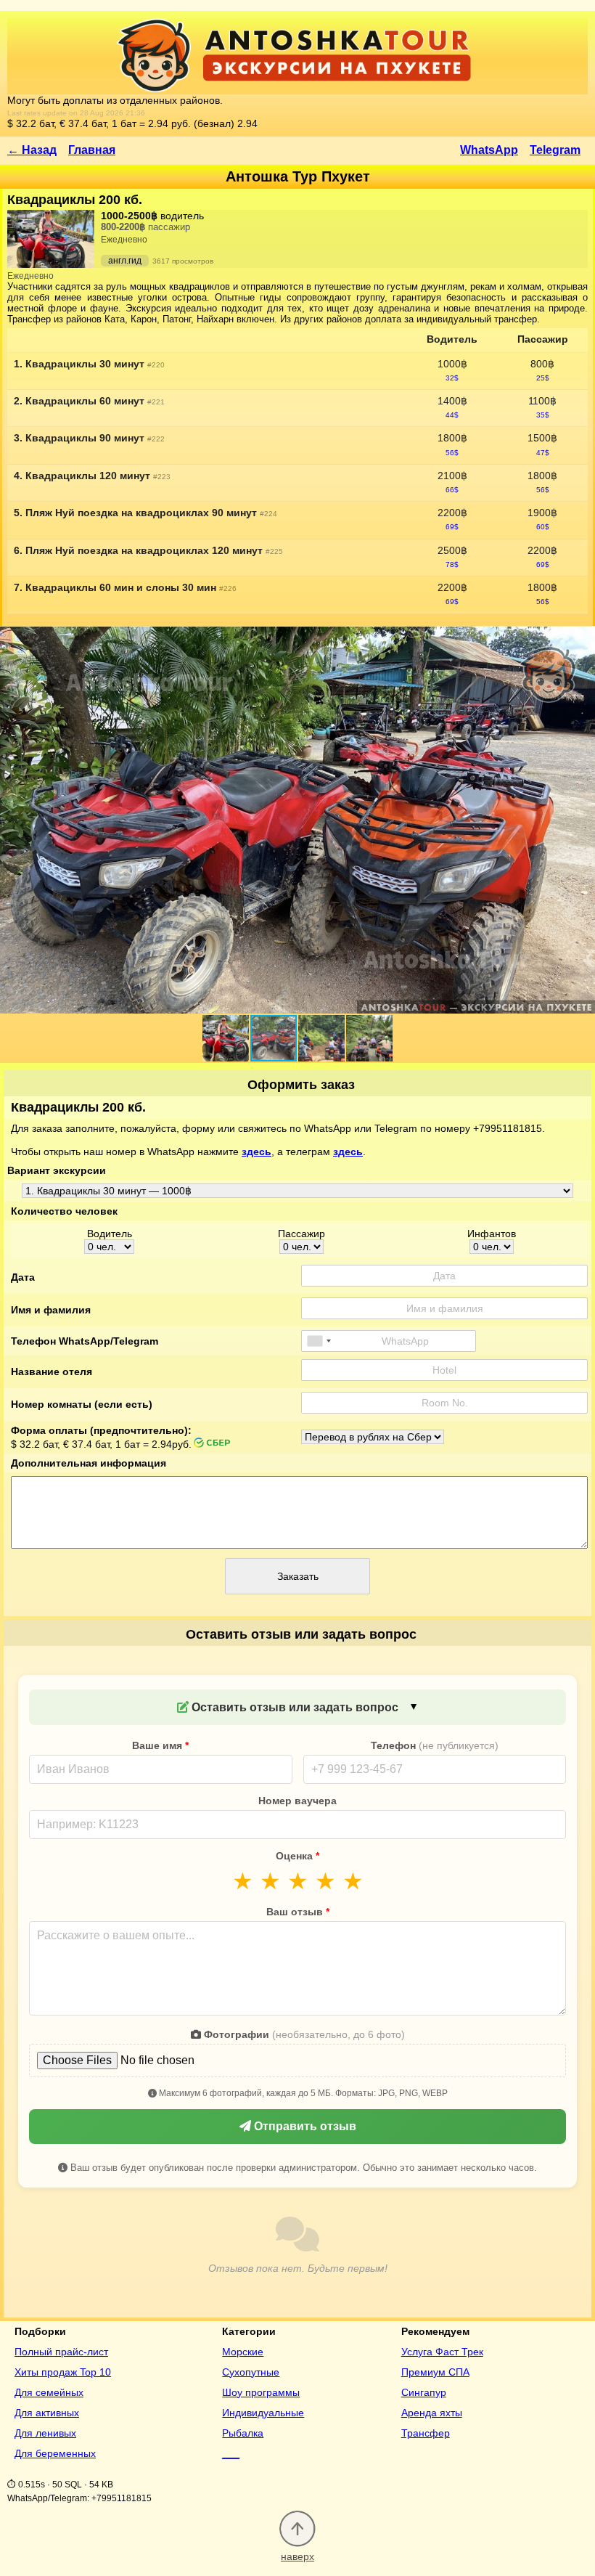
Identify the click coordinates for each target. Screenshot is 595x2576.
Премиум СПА (435, 2372)
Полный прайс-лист (61, 2352)
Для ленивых (45, 2433)
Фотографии (303, 2034)
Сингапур (424, 2392)
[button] (226, 1038)
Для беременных (55, 2453)
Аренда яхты (432, 2413)
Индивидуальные (263, 2413)
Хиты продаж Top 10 (63, 2372)
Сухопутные (251, 2372)
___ (231, 2453)
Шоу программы (261, 2392)
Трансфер (426, 2433)
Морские (243, 2352)
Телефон (435, 1745)
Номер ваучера (297, 1801)
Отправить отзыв (304, 2126)
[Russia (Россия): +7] (319, 1341)
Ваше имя (160, 1745)
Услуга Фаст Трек (442, 2352)
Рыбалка (243, 2433)
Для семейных (49, 2392)
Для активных (47, 2413)
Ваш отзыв (298, 1912)
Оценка (297, 1856)
